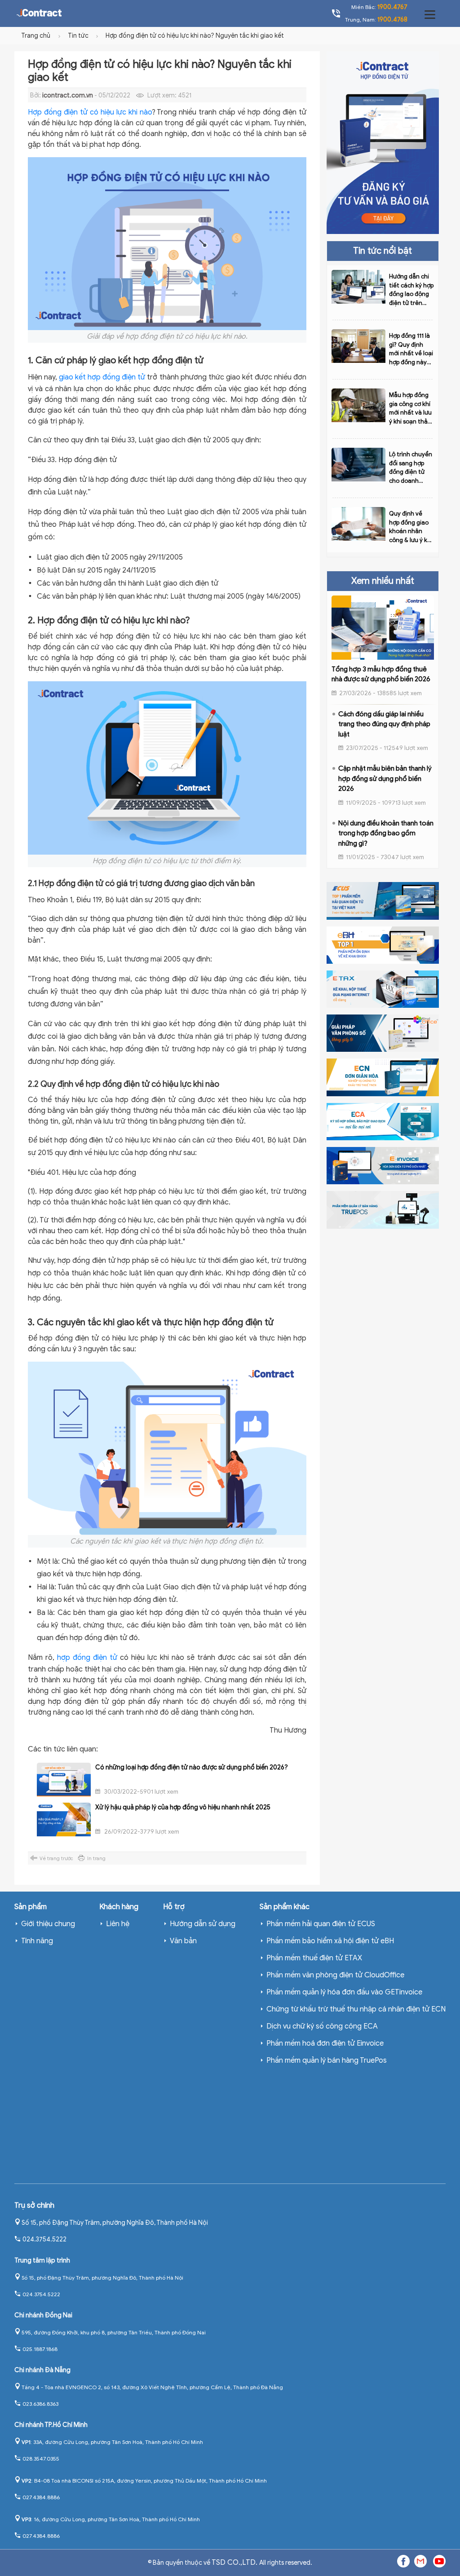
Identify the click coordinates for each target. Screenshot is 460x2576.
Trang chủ (36, 36)
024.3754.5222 (44, 2239)
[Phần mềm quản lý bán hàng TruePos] (383, 1209)
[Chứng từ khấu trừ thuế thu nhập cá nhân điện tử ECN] (383, 1077)
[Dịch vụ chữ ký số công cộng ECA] (383, 1121)
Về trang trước (56, 1858)
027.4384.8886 (41, 2497)
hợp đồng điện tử (87, 1658)
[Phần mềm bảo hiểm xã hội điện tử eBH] (383, 944)
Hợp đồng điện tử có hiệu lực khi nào (90, 112)
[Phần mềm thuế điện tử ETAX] (383, 989)
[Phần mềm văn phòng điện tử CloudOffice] (383, 1033)
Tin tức (79, 36)
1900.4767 (392, 7)
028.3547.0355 (41, 2459)
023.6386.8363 (40, 2404)
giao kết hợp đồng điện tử (102, 377)
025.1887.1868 (40, 2349)
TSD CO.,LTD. (235, 2563)
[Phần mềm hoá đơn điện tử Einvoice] (383, 1165)
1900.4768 (392, 20)
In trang (96, 1858)
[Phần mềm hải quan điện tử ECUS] (383, 900)
